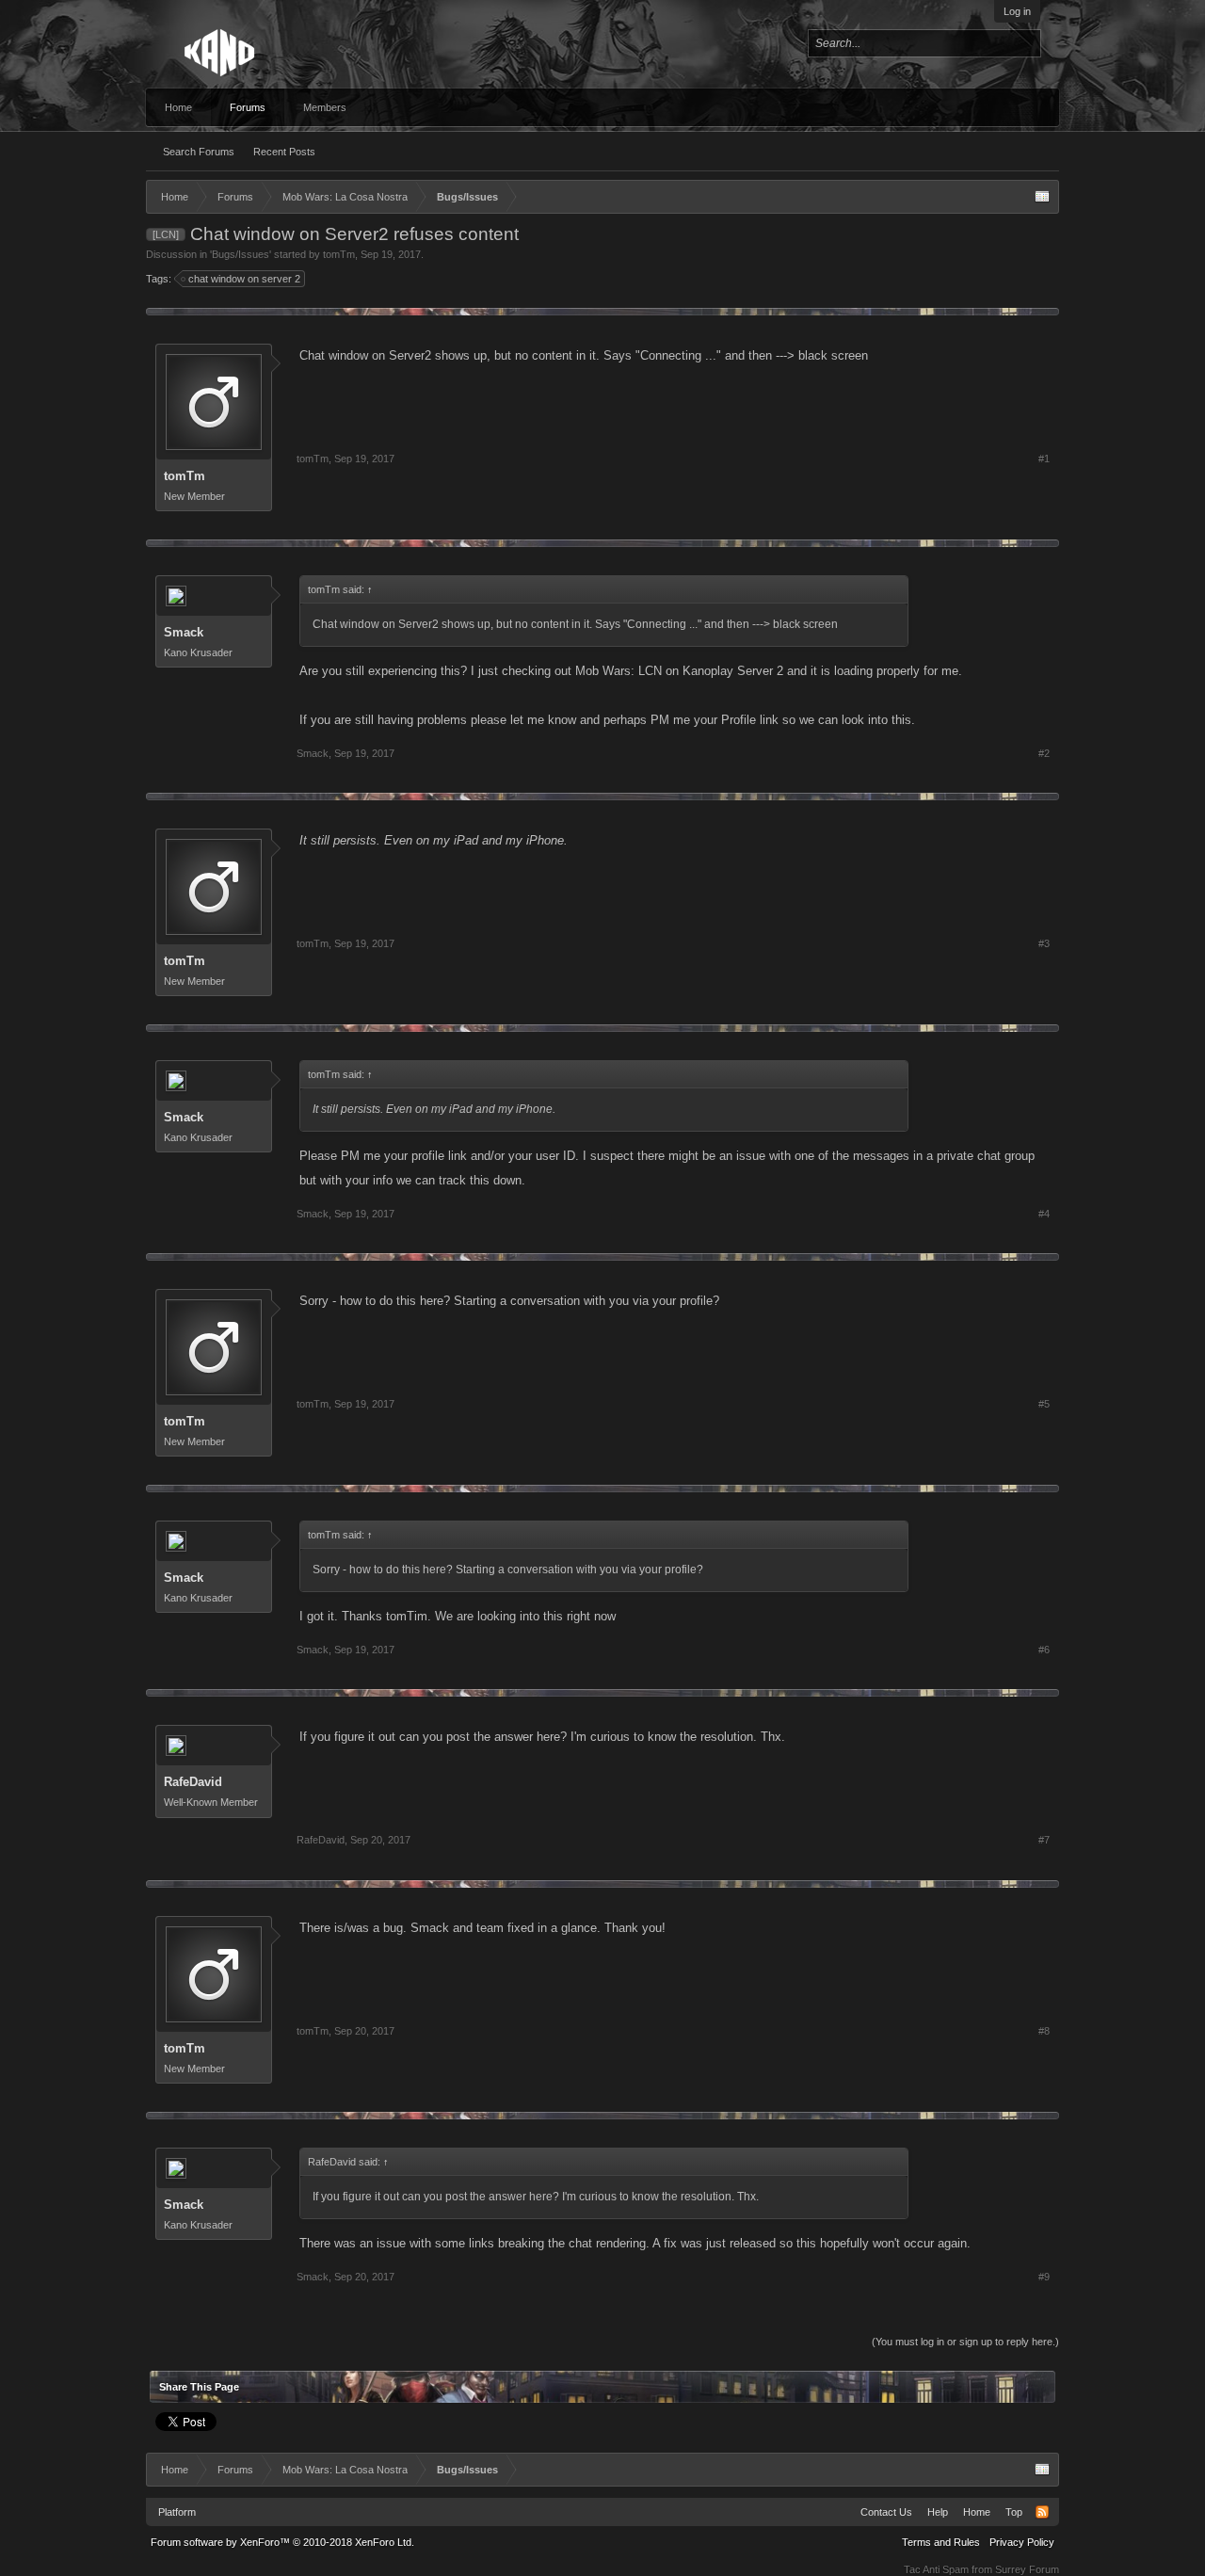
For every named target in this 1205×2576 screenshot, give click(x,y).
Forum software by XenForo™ (282, 2542)
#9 (1044, 2277)
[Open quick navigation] (1042, 197)
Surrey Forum (1027, 2569)
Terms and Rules (941, 2542)
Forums (248, 107)
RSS (1042, 2512)
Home (178, 107)
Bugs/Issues (241, 254)
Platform (177, 2512)
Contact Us (886, 2512)
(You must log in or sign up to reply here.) (965, 2342)
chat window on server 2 (244, 279)
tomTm (339, 254)
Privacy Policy (1022, 2542)
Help (938, 2512)
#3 (1044, 943)
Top (1014, 2512)
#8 (1044, 2031)
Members (325, 107)
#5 (1044, 1404)
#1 (1044, 459)
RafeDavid (193, 1782)
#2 (1044, 753)
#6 (1044, 1650)
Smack (184, 632)
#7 (1044, 1840)
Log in (1017, 11)
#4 (1044, 1214)
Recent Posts (284, 152)
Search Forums (199, 152)
